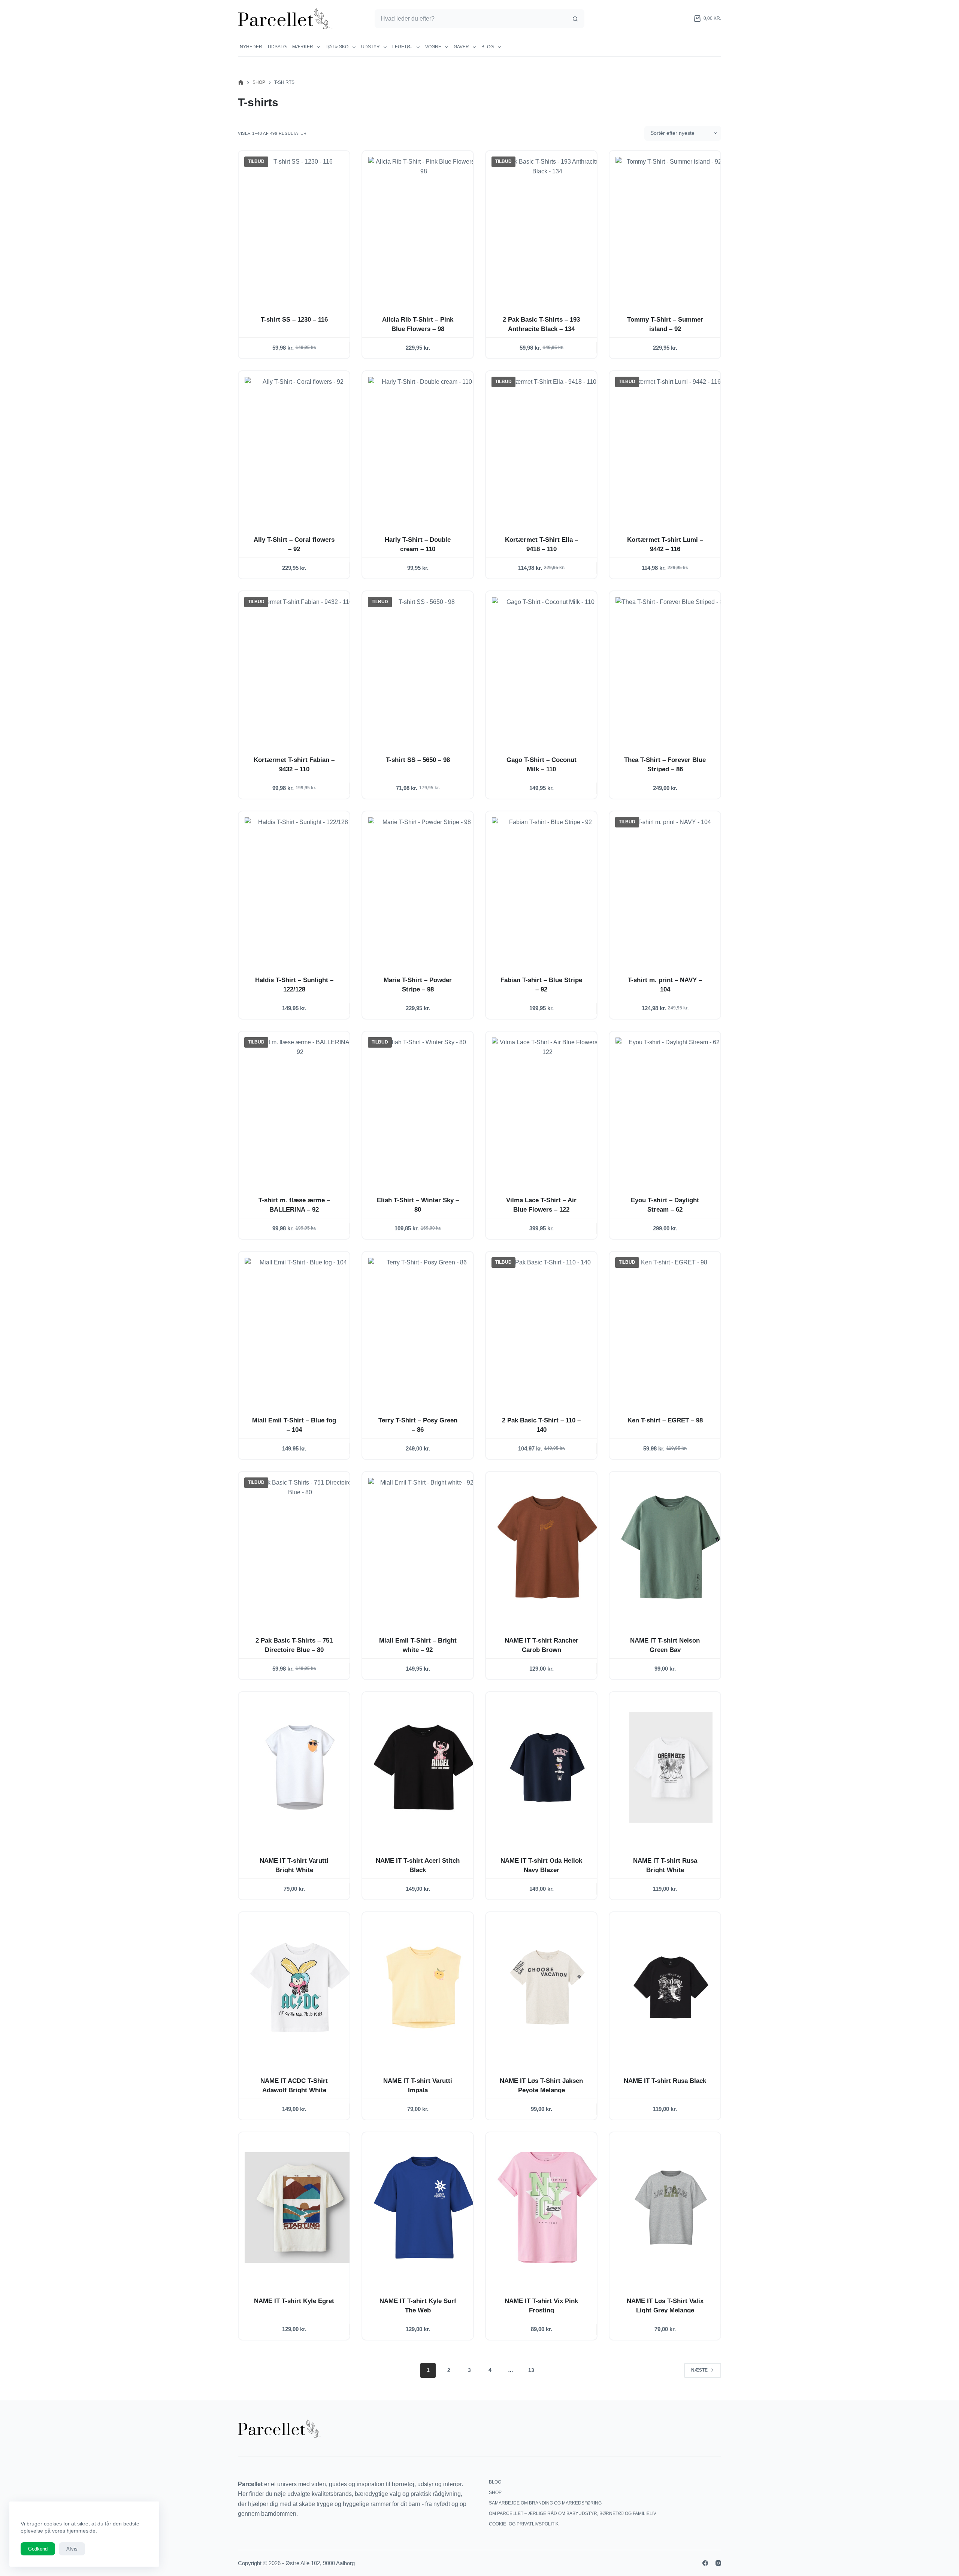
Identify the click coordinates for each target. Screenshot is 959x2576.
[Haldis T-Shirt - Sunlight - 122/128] (300, 887)
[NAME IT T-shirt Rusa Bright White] (671, 1767)
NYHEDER (251, 47)
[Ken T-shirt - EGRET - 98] (671, 1327)
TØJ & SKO (337, 47)
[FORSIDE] (241, 83)
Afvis (72, 2549)
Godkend (38, 2549)
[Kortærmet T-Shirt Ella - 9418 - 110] (547, 446)
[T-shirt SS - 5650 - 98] (424, 666)
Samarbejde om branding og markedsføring (545, 2503)
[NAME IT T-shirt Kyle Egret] (300, 2208)
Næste (699, 2370)
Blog (488, 47)
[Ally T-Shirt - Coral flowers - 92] (300, 446)
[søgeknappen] (575, 19)
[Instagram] (718, 2563)
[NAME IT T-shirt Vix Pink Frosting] (547, 2208)
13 (531, 2370)
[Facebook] (705, 2563)
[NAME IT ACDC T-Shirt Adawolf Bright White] (300, 1987)
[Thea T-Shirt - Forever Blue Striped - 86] (671, 666)
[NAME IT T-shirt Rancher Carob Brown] (547, 1547)
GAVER (461, 47)
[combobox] (471, 19)
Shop (495, 2493)
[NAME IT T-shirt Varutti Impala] (424, 1987)
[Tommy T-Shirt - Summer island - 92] (671, 226)
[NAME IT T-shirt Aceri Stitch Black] (424, 1767)
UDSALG (277, 47)
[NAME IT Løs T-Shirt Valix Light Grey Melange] (671, 2208)
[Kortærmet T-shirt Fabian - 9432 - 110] (300, 666)
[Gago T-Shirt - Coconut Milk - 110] (547, 666)
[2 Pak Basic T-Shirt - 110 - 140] (547, 1327)
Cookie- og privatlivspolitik (524, 2524)
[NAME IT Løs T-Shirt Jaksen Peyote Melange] (547, 1987)
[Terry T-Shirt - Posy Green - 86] (424, 1327)
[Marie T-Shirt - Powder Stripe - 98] (424, 887)
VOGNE (433, 47)
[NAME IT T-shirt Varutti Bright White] (300, 1767)
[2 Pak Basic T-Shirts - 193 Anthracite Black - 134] (547, 226)
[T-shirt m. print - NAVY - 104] (671, 887)
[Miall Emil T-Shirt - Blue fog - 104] (300, 1327)
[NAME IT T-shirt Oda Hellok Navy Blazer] (547, 1767)
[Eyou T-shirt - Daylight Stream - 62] (671, 1107)
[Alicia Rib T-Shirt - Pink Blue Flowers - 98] (424, 226)
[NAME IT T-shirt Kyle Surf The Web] (424, 2208)
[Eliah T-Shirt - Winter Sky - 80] (424, 1107)
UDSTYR (370, 47)
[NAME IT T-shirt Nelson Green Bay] (671, 1547)
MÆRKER (303, 47)
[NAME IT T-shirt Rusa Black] (671, 1987)
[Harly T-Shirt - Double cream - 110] (424, 446)
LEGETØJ (402, 47)
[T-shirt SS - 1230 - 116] (300, 226)
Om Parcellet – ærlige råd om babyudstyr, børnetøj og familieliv (573, 2513)
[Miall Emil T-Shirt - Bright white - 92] (424, 1547)
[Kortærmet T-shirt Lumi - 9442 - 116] (671, 446)
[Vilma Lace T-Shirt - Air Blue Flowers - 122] (547, 1107)
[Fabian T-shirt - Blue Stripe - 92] (547, 887)
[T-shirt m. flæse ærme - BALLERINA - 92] (300, 1107)
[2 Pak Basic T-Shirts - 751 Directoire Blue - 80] (300, 1547)
